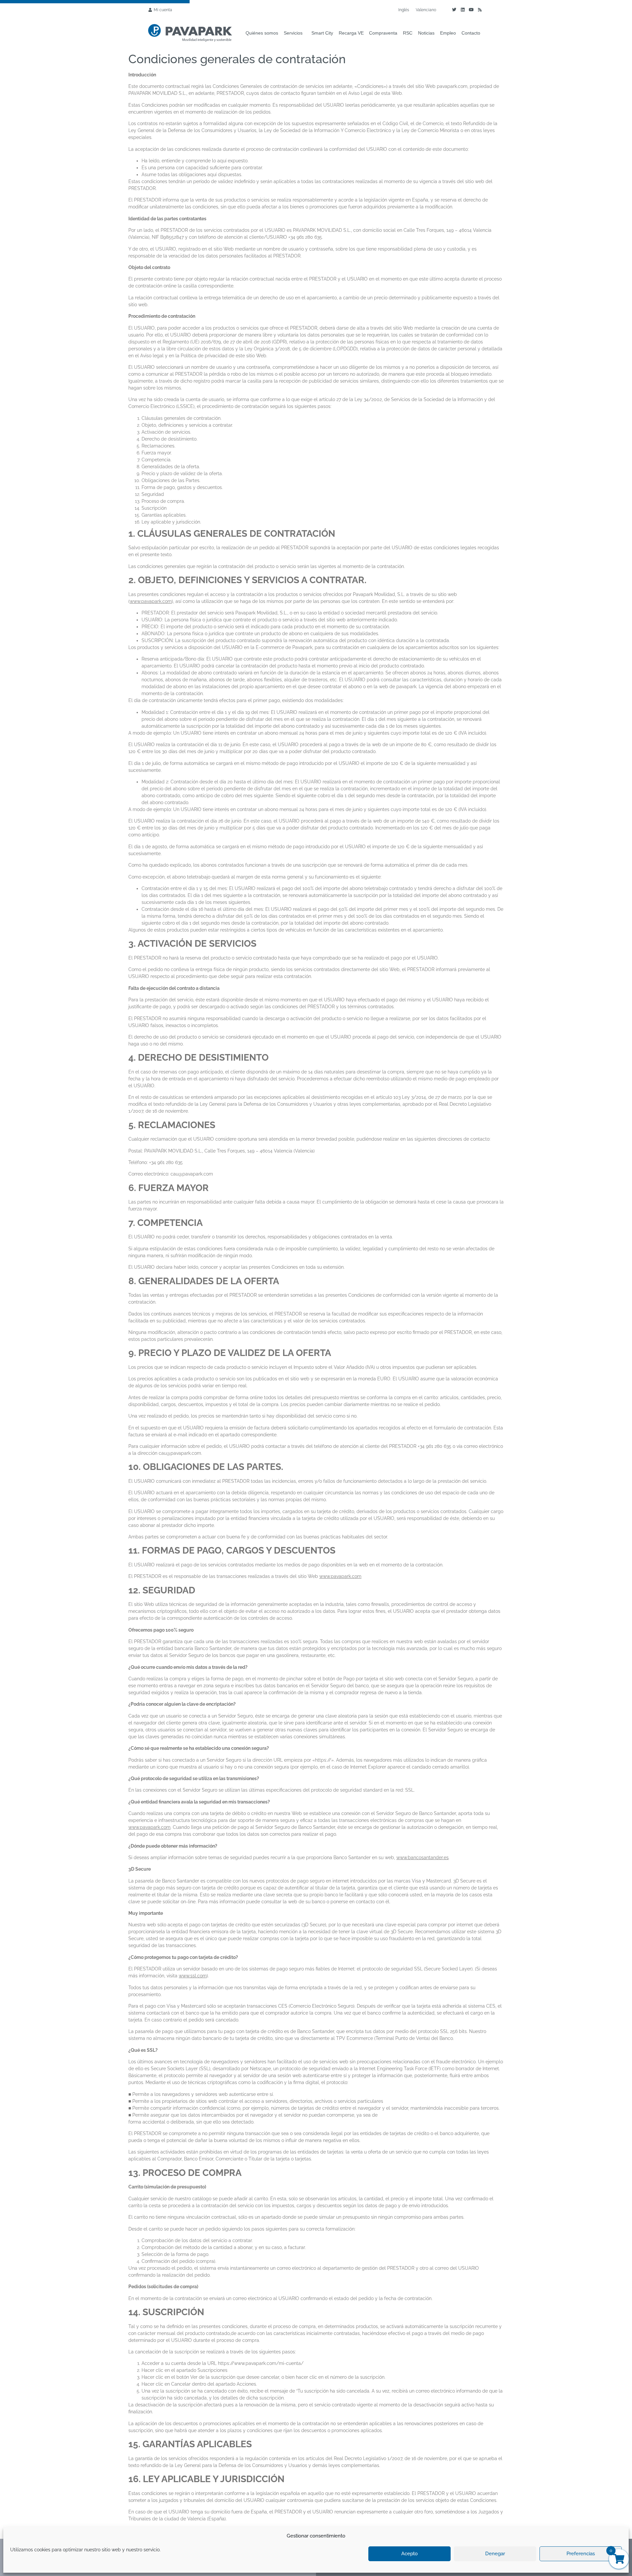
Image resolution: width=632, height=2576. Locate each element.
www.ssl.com (193, 1976)
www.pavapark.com (151, 601)
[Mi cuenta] (150, 10)
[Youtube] (471, 10)
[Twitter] (454, 10)
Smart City (322, 33)
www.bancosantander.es (422, 1857)
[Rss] (480, 10)
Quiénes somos (262, 33)
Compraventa (383, 33)
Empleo (448, 33)
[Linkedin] (462, 10)
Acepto (409, 2554)
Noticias (426, 33)
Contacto (471, 33)
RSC (408, 33)
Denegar (495, 2554)
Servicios (293, 33)
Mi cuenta (163, 10)
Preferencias (581, 2554)
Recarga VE (351, 33)
